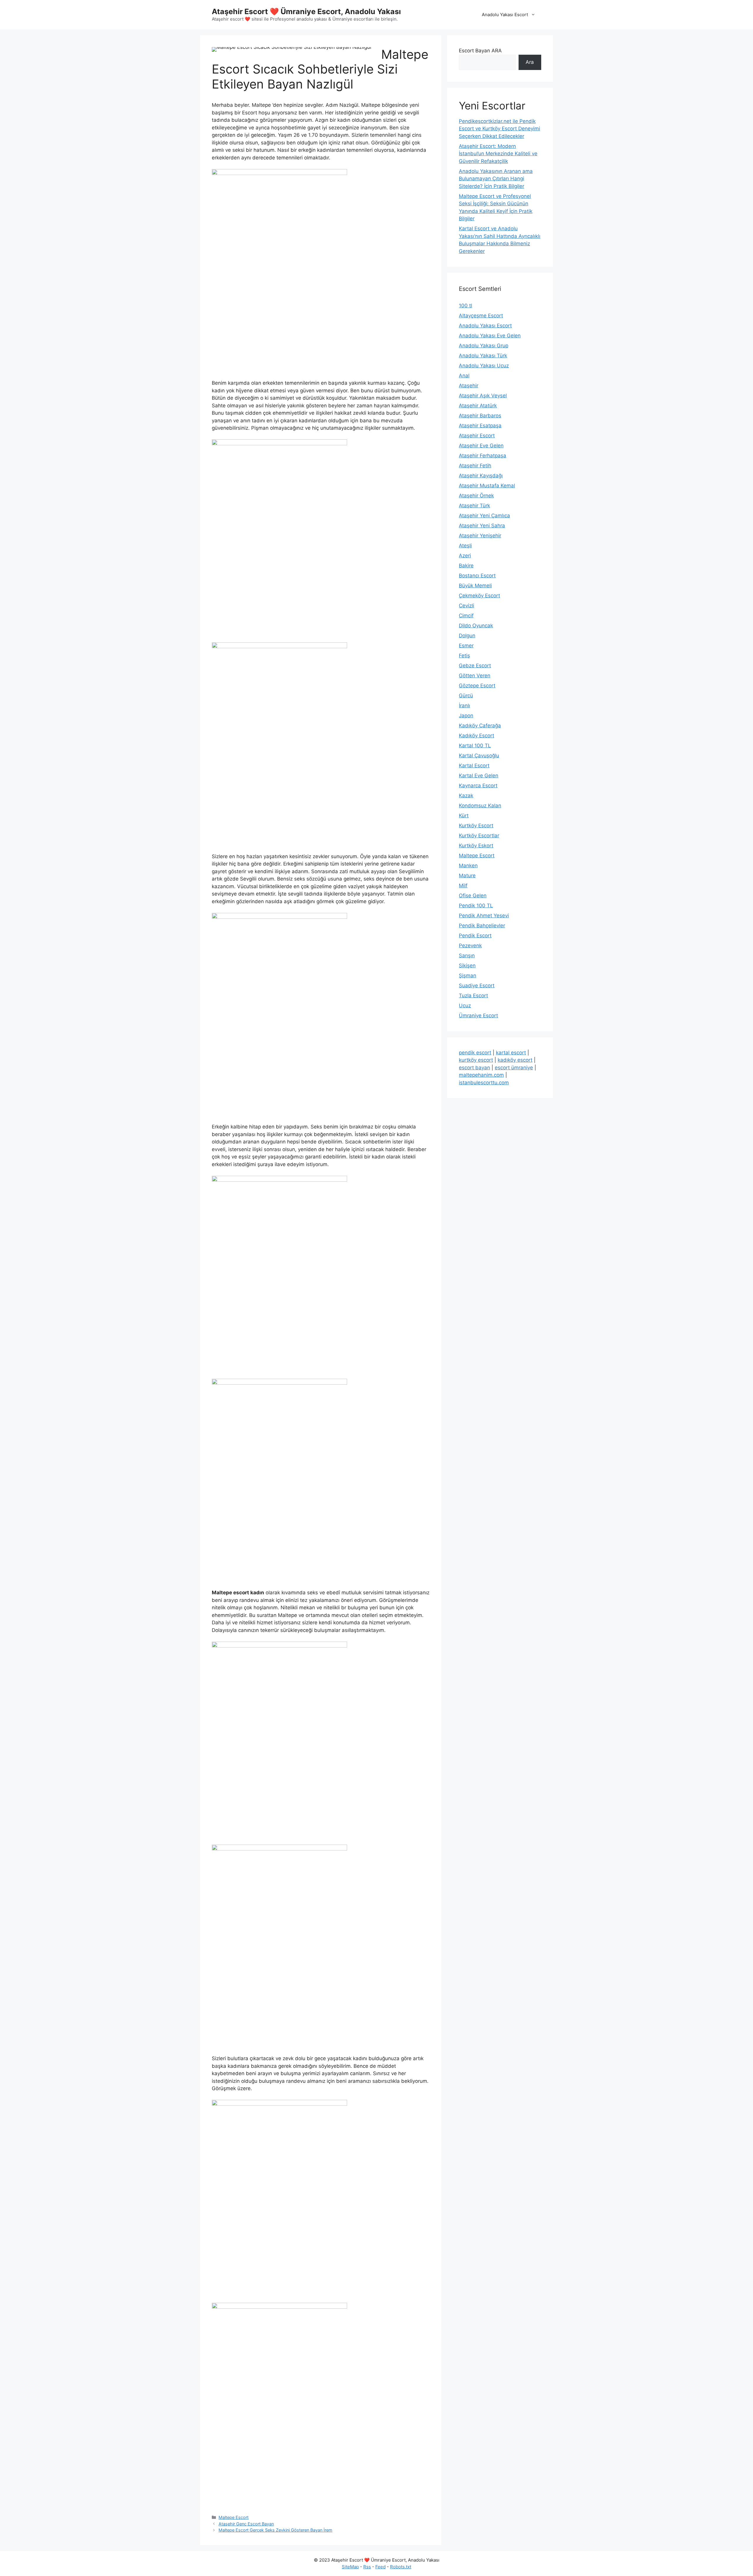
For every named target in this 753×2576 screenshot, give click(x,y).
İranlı (464, 706)
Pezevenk (470, 946)
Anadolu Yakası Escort (505, 15)
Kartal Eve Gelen (479, 776)
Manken (468, 866)
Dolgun (467, 636)
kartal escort (511, 1053)
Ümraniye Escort (478, 1016)
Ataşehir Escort (477, 436)
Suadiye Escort (477, 986)
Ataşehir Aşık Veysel (483, 396)
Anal (464, 376)
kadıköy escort (515, 1060)
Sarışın (467, 956)
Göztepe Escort (477, 686)
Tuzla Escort (473, 996)
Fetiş (464, 656)
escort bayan (474, 1068)
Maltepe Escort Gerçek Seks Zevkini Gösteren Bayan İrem (275, 2530)
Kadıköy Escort (477, 736)
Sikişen (467, 966)
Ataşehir (469, 386)
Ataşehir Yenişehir (480, 536)
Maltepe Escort (234, 2517)
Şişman (468, 976)
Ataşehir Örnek (476, 496)
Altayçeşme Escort (481, 316)
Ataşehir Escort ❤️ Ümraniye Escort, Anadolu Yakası (306, 11)
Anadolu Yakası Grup (484, 346)
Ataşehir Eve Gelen (481, 446)
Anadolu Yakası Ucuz (484, 366)
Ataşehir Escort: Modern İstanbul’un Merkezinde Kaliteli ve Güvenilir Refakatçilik (498, 154)
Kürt (464, 816)
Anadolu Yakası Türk (483, 356)
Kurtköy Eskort (476, 846)
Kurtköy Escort (476, 826)
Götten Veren (475, 676)
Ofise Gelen (473, 896)
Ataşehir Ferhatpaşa (483, 456)
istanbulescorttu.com (484, 1083)
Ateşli (465, 546)
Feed (380, 2567)
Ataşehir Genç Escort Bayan (246, 2524)
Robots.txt (401, 2567)
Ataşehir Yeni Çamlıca (484, 516)
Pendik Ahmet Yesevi (484, 916)
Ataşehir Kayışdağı (481, 476)
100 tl (465, 306)
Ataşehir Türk (474, 506)
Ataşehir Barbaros (480, 416)
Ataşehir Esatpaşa (480, 426)
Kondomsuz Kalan (480, 806)
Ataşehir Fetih (475, 466)
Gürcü (466, 696)
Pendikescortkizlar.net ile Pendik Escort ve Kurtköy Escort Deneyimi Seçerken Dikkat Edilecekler (499, 129)
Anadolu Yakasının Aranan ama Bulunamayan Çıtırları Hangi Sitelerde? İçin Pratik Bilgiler (496, 179)
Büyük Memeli (475, 586)
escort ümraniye (514, 1068)
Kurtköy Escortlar (479, 836)
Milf (463, 886)
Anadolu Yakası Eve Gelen (490, 336)
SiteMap (350, 2567)
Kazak (466, 796)
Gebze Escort (475, 666)
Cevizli (467, 606)
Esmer (466, 646)
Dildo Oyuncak (476, 626)
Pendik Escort (475, 936)
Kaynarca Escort (478, 786)
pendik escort (475, 1053)
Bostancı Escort (477, 576)
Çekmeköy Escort (479, 596)
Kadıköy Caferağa (480, 726)
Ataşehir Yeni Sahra (482, 526)
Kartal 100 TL (475, 746)
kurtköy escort (476, 1060)
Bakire (466, 566)
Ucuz (465, 1006)
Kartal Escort (474, 766)
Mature (467, 876)
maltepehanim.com (481, 1075)
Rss (367, 2567)
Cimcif (466, 616)
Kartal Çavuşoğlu (479, 756)
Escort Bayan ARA (480, 51)
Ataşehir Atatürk (478, 406)
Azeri (465, 556)
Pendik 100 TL (476, 906)
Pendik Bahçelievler (482, 926)
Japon (466, 716)
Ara (530, 62)
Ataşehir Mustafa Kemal (487, 486)
